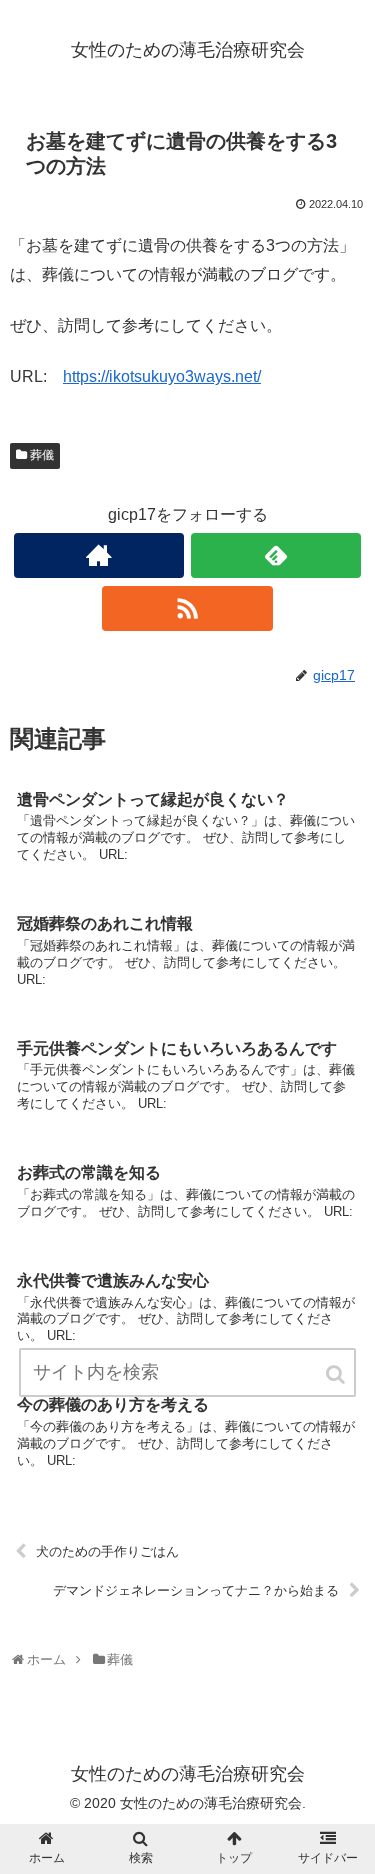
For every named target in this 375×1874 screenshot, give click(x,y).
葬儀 (42, 455)
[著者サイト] (99, 555)
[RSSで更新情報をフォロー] (187, 608)
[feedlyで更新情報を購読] (276, 555)
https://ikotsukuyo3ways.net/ (162, 376)
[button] (337, 1374)
